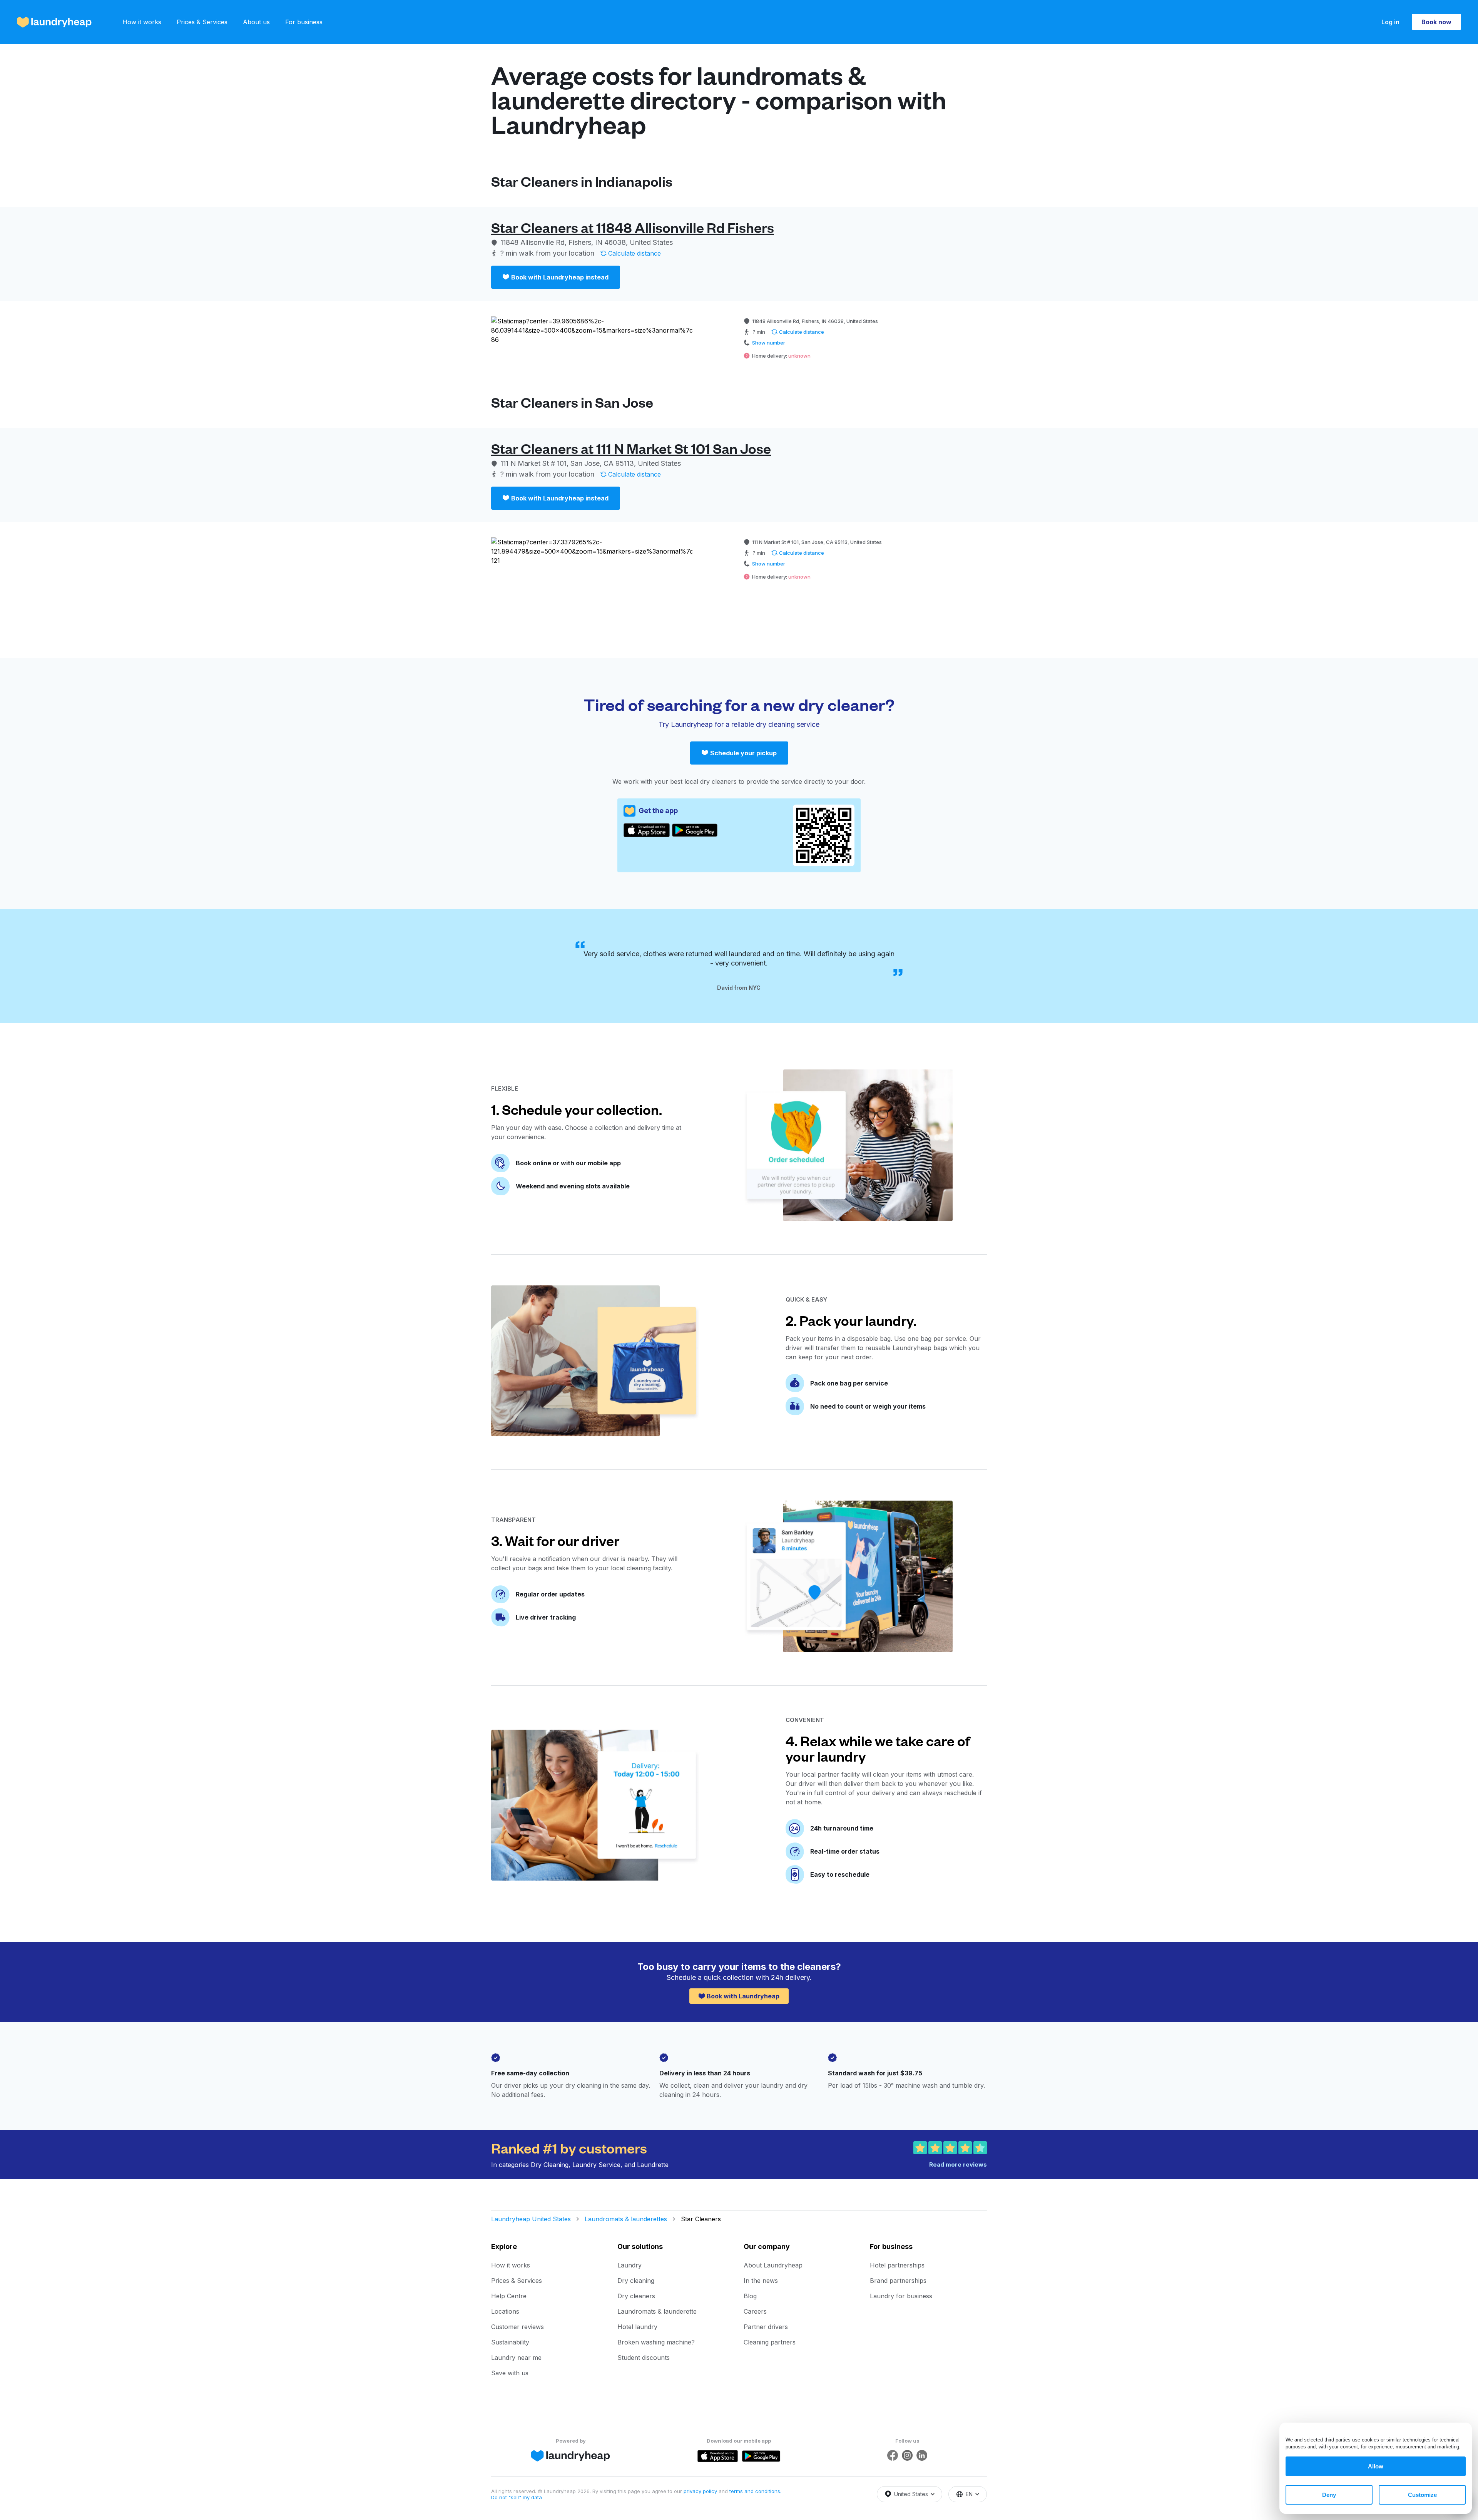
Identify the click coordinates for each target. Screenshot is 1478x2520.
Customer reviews (517, 2327)
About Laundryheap (773, 2265)
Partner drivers (766, 2327)
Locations (505, 2311)
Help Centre (509, 2296)
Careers (755, 2311)
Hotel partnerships (897, 2265)
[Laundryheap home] (54, 22)
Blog (750, 2296)
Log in (1390, 22)
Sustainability (510, 2342)
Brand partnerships (898, 2281)
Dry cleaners (636, 2296)
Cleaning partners (770, 2342)
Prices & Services (202, 22)
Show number (769, 343)
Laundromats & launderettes (626, 2219)
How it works (142, 22)
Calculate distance (635, 253)
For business (304, 22)
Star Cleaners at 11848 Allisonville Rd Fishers (633, 227)
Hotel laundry (637, 2327)
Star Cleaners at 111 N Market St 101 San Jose (631, 448)
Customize (1422, 2495)
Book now (1436, 22)
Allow (1376, 2466)
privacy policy (701, 2491)
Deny (1329, 2495)
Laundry (629, 2265)
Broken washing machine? (656, 2342)
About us (256, 22)
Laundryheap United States (531, 2219)
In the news (761, 2281)
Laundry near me (516, 2358)
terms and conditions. (755, 2491)
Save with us (510, 2373)
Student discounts (644, 2358)
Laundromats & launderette (657, 2311)
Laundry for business (901, 2296)
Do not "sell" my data (517, 2497)
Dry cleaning (636, 2281)
